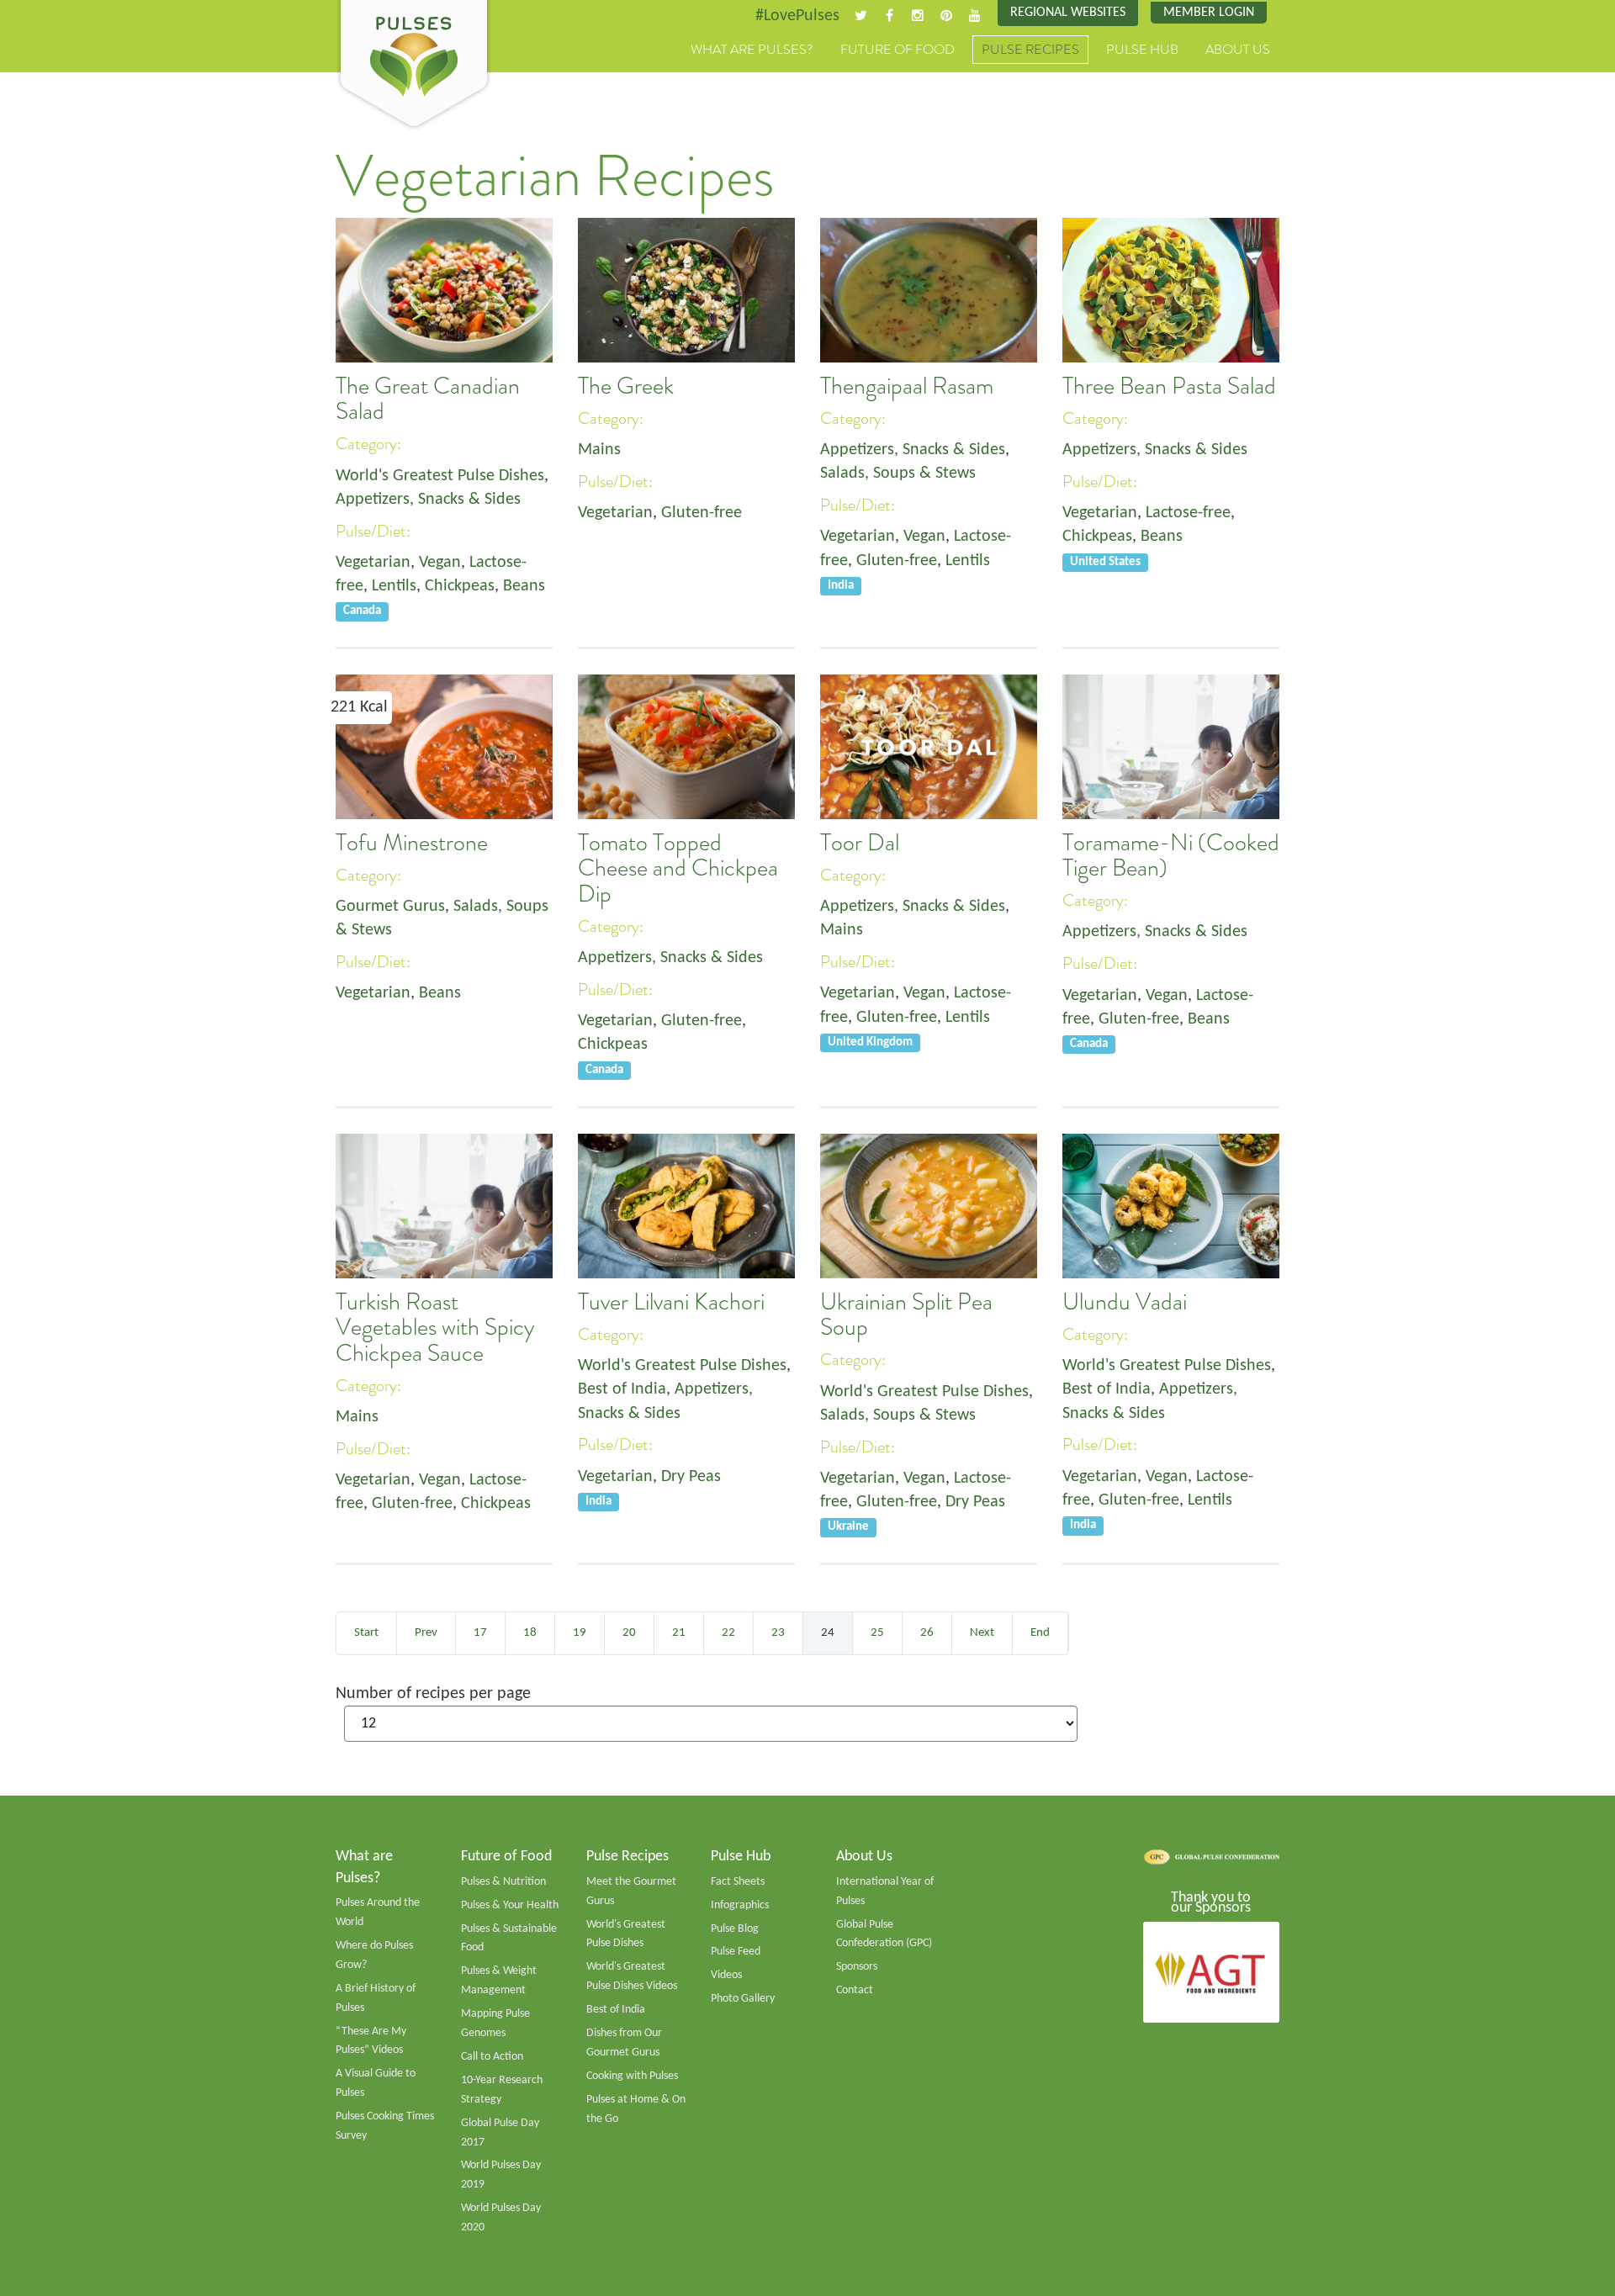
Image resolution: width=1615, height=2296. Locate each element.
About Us (1238, 50)
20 (629, 1633)
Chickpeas (460, 586)
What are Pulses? (752, 50)
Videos (726, 1975)
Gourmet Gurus (390, 907)
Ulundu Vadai (1125, 1302)
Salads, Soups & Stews (898, 473)
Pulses (414, 66)
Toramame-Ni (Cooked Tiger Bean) (1171, 855)
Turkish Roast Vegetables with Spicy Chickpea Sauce (435, 1328)
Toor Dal (860, 843)
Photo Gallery (743, 1999)
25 (877, 1633)
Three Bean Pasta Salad (1169, 386)
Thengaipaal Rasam (907, 386)
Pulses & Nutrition (503, 1882)
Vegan (440, 563)
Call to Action (492, 2057)
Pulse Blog (735, 1929)
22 (728, 1633)
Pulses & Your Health (510, 1905)
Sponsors (857, 1967)
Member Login (1209, 13)
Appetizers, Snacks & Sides (428, 500)
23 (778, 1633)
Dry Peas (691, 1477)
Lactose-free (1188, 513)
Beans (524, 586)
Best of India (622, 1389)
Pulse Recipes (1030, 50)
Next (982, 1633)
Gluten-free (702, 513)
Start (366, 1633)
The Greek (626, 386)
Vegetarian (373, 563)
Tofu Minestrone (412, 843)
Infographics (740, 1905)
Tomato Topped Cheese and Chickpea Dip (678, 868)
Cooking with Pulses (632, 2076)
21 (679, 1633)
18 (530, 1633)
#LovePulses (797, 16)
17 (480, 1633)
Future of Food (898, 50)
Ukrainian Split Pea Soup (906, 1315)
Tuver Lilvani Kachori (671, 1302)
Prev (426, 1633)
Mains (599, 450)
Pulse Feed (736, 1952)
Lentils (394, 586)
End (1040, 1633)
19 (580, 1633)
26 (927, 1633)
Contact (855, 1990)
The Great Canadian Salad (428, 399)
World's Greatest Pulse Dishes (440, 476)
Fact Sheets (738, 1882)
